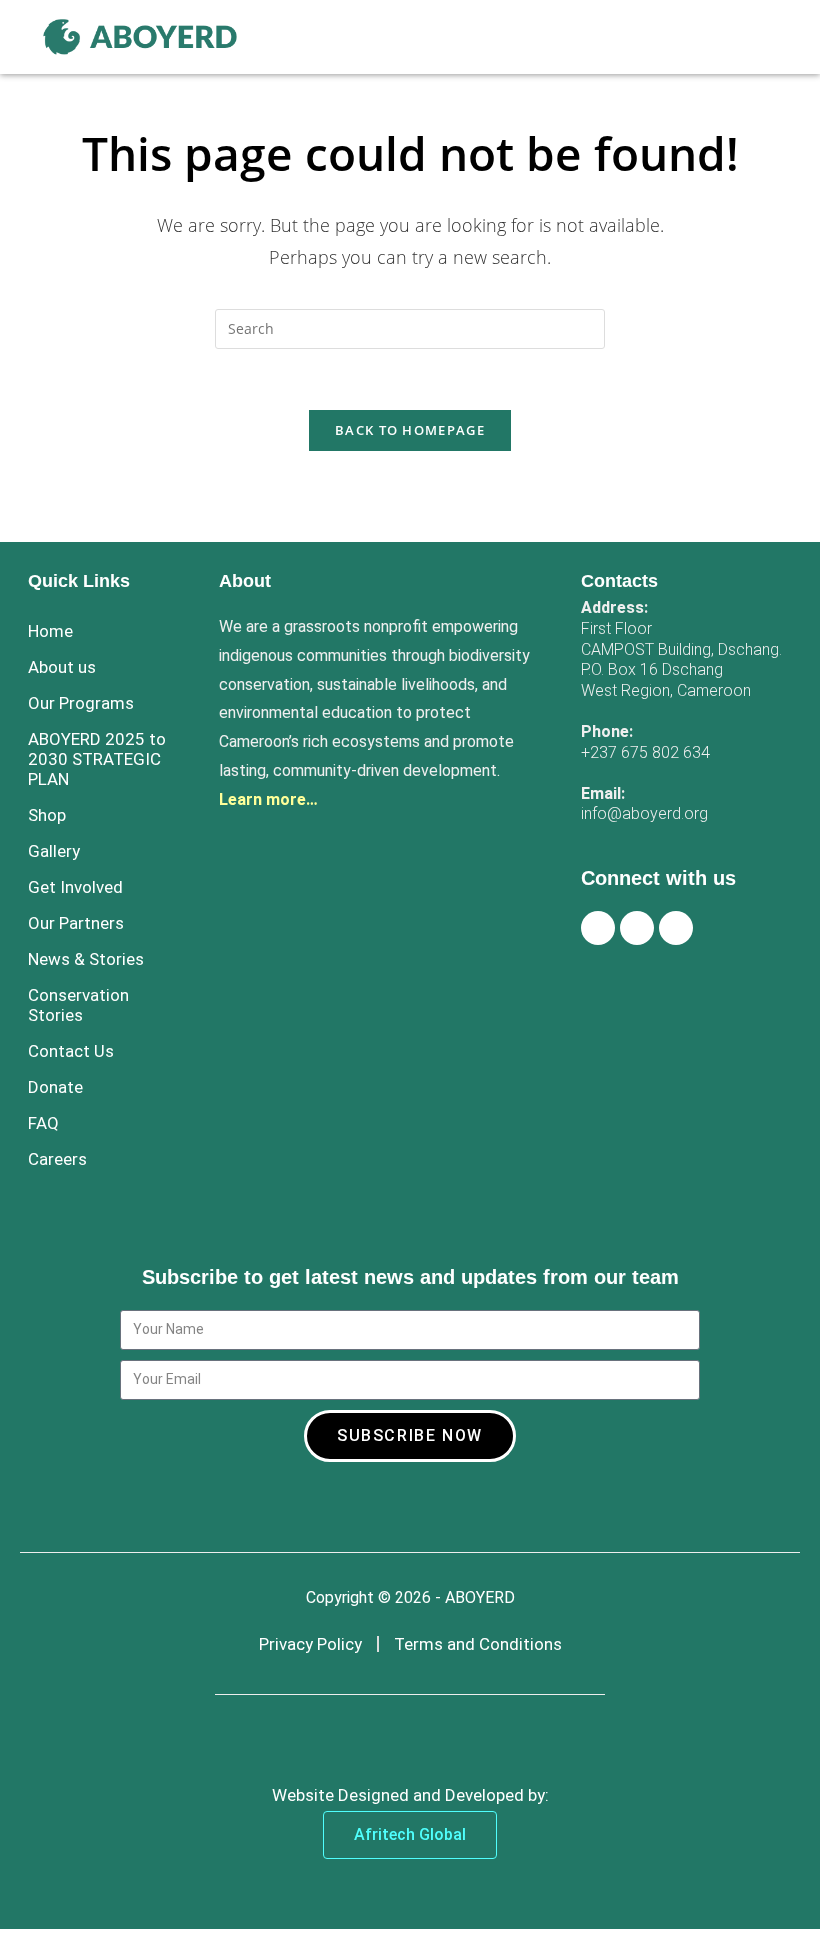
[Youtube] (676, 928)
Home (50, 631)
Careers (57, 1159)
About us (62, 667)
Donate (55, 1087)
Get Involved (75, 887)
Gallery (54, 851)
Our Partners (76, 923)
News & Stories (86, 959)
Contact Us (71, 1051)
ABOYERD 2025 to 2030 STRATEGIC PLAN (97, 759)
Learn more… (268, 799)
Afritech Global (410, 1834)
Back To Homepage (410, 430)
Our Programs (81, 703)
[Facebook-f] (598, 928)
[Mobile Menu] (770, 37)
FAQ (43, 1123)
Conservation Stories (78, 1005)
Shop (47, 815)
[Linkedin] (637, 928)
